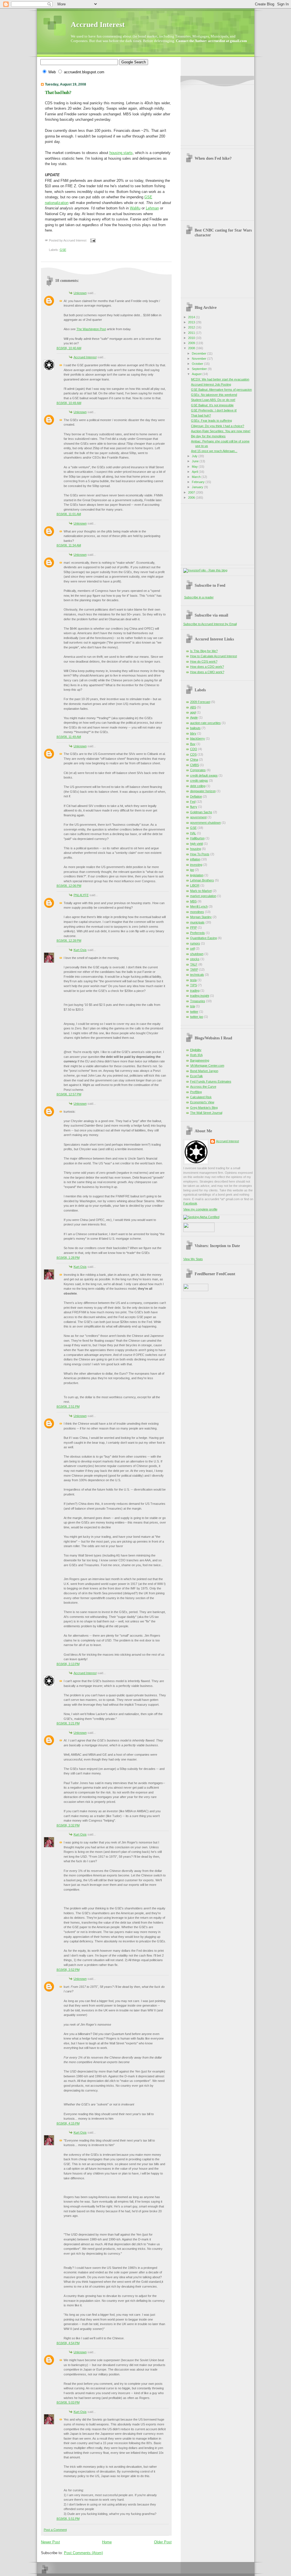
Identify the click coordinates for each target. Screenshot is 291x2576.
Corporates (198, 770)
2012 (192, 327)
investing (196, 865)
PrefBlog (196, 1092)
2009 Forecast (200, 702)
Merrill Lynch (199, 906)
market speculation (203, 896)
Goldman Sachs (201, 812)
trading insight (200, 996)
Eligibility (196, 1050)
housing (196, 849)
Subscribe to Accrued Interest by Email (210, 624)
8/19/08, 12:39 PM (69, 940)
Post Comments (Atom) (83, 2553)
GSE (63, 250)
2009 (192, 343)
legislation (197, 875)
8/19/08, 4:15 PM (68, 2123)
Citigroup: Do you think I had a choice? (218, 426)
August (197, 374)
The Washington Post (91, 329)
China (194, 760)
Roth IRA (196, 1055)
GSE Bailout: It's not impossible (212, 405)
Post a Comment (55, 2530)
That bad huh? (58, 92)
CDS (193, 754)
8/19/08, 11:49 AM (69, 737)
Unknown (80, 293)
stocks (195, 959)
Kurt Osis (80, 950)
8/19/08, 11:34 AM (69, 545)
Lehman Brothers (202, 880)
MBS (193, 901)
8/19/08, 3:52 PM (68, 1970)
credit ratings (199, 781)
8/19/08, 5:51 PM (68, 2519)
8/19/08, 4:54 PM (68, 2343)
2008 (192, 348)
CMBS (195, 765)
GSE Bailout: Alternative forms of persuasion (221, 390)
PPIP (194, 927)
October (198, 364)
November (199, 359)
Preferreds (198, 933)
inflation (195, 859)
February (199, 482)
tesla (193, 980)
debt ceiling (198, 786)
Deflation (196, 796)
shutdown (197, 954)
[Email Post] (92, 240)
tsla (193, 1006)
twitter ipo (197, 1017)
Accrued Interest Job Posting (211, 384)
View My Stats (193, 1259)
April (195, 472)
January (198, 487)
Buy (193, 744)
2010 (192, 338)
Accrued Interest (98, 25)
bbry (193, 733)
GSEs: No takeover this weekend (214, 395)
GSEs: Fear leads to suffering (211, 421)
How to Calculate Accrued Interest (214, 656)
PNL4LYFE (81, 895)
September (200, 369)
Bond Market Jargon (204, 1071)
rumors (195, 943)
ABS (193, 707)
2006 (192, 498)
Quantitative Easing (203, 938)
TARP (194, 969)
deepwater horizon (203, 791)
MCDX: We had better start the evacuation (220, 379)
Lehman (152, 208)
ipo (192, 870)
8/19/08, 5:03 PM (68, 2402)
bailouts (195, 728)
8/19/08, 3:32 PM (68, 1825)
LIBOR (195, 885)
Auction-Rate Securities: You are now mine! (221, 431)
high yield (197, 844)
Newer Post (50, 2542)
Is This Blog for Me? (204, 651)
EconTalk (197, 1076)
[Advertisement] (212, 113)
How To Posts (200, 854)
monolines (197, 912)
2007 (192, 492)
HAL (193, 833)
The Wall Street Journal (206, 1113)
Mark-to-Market (201, 891)
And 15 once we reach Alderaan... (214, 451)
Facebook (190, 1203)
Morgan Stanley (201, 917)
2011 (192, 333)
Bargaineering (200, 1060)
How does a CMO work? (207, 672)
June (196, 461)
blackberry (198, 738)
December (199, 353)
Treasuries (198, 1001)
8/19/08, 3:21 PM (68, 1723)
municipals (197, 922)
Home (107, 2542)
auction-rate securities (205, 723)
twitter (194, 1012)
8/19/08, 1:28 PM (68, 1258)
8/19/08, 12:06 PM (69, 886)
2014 (192, 317)
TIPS (194, 985)
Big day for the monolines (208, 436)
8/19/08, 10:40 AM (69, 348)
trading (195, 991)
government (198, 817)
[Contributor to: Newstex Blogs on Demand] (199, 1231)
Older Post (163, 2542)
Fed (193, 802)
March (197, 477)
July (195, 456)
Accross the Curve (203, 1087)
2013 (192, 322)
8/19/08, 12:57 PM (69, 1094)
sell (192, 948)
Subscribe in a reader (199, 597)
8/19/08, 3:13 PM (68, 1664)
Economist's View (202, 1102)
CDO (194, 749)
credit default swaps (204, 775)
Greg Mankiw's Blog (204, 1108)
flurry (194, 807)
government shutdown (205, 823)
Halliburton (197, 838)
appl (193, 712)
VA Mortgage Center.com (207, 1066)
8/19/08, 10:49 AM (69, 403)
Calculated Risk (201, 1097)
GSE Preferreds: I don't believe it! (214, 410)
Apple (194, 717)
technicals (197, 975)
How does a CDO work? (207, 667)
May (195, 467)
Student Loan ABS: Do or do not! (213, 400)
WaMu (135, 208)
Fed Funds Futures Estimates (211, 1081)
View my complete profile (200, 1209)
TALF (194, 964)
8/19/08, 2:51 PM (68, 1406)
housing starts (121, 153)
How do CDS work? (204, 661)
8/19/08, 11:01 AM (69, 514)
